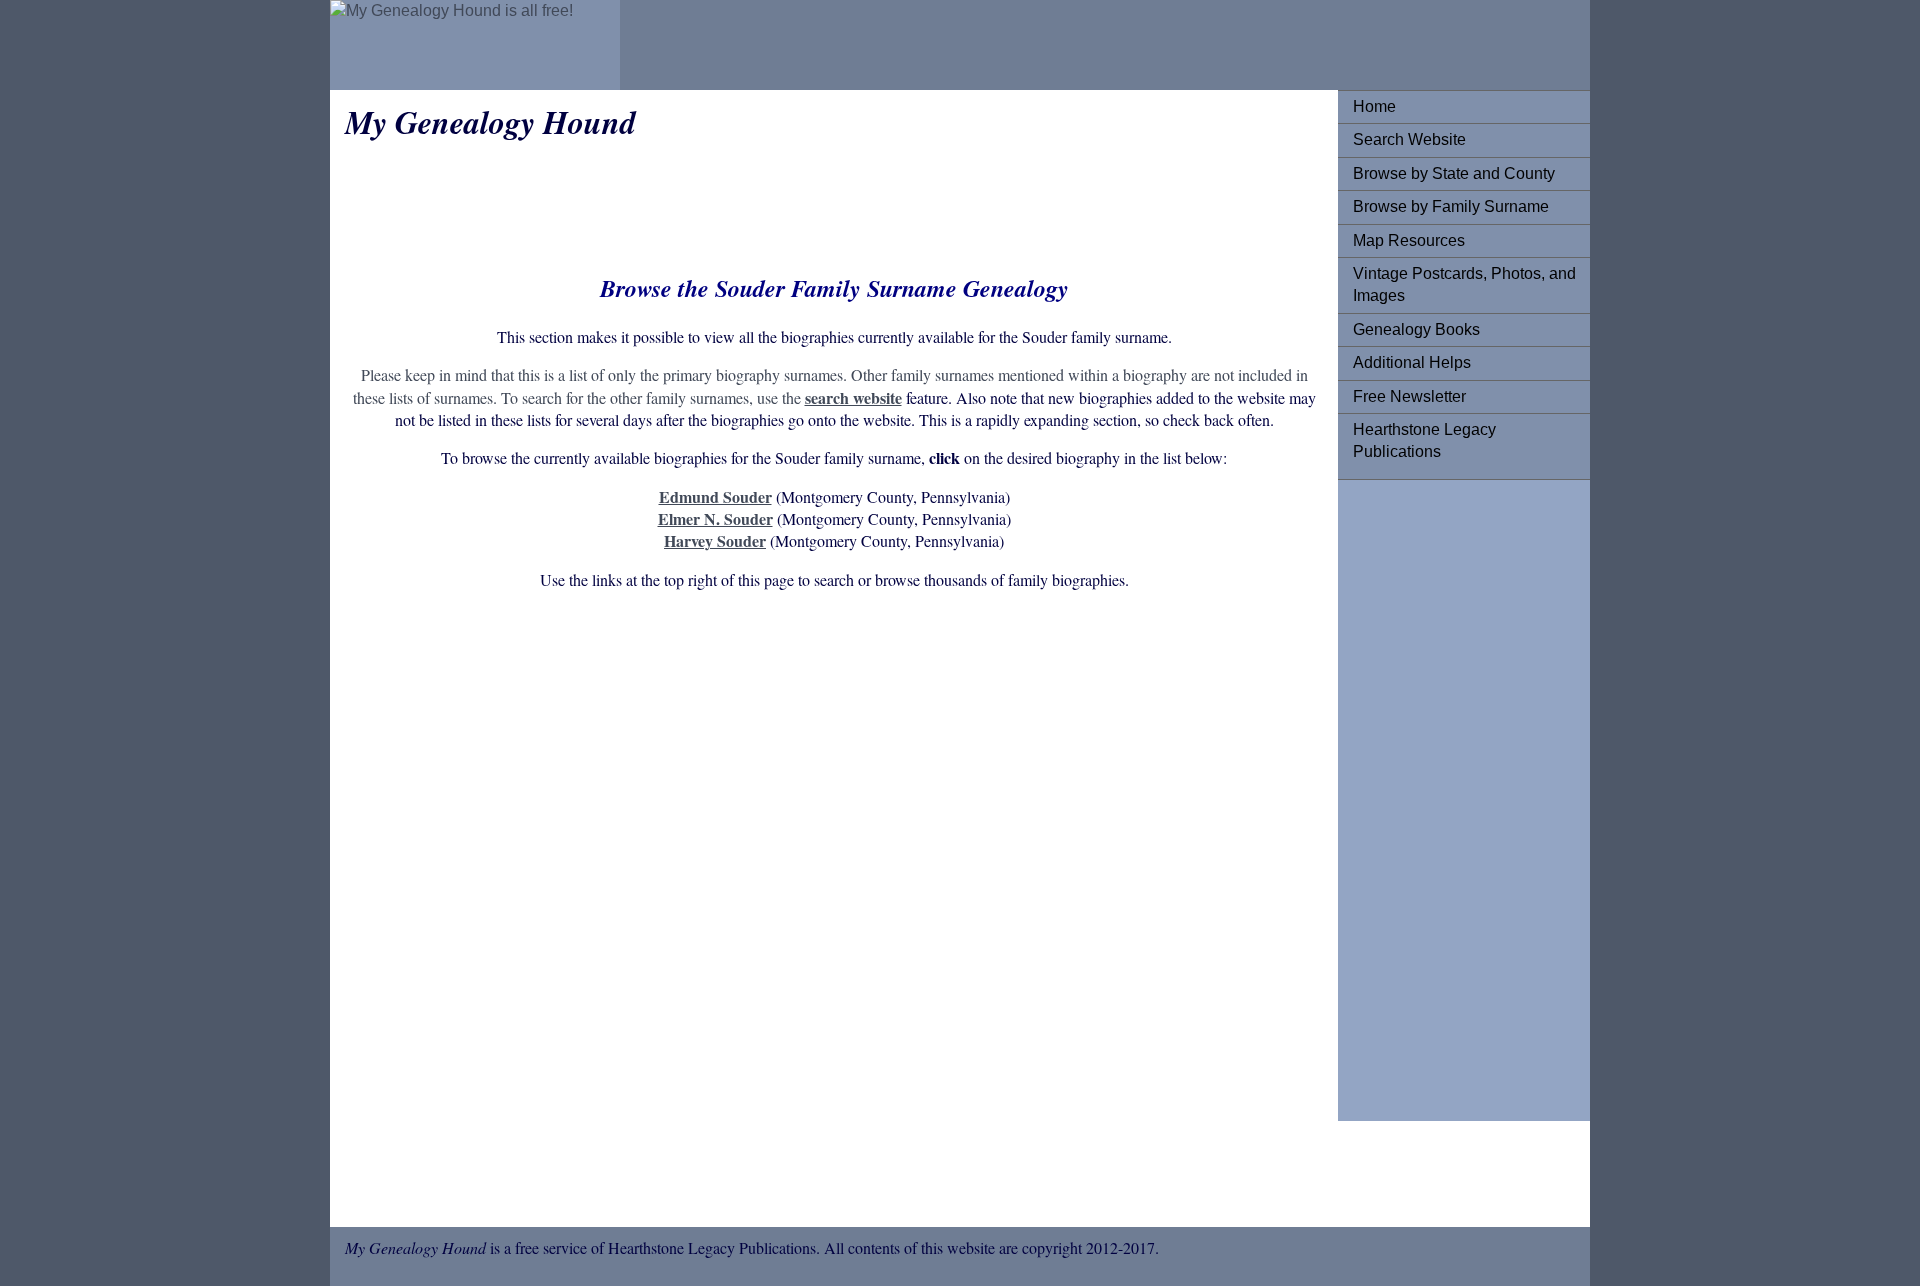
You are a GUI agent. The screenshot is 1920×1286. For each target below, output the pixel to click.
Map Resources (1409, 240)
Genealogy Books (1416, 329)
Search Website (1409, 139)
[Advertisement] (1433, 795)
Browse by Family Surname (1451, 206)
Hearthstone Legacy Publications (1424, 440)
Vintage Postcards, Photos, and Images (1464, 284)
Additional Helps (1412, 362)
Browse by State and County (1454, 173)
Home (1374, 106)
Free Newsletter (1409, 396)
